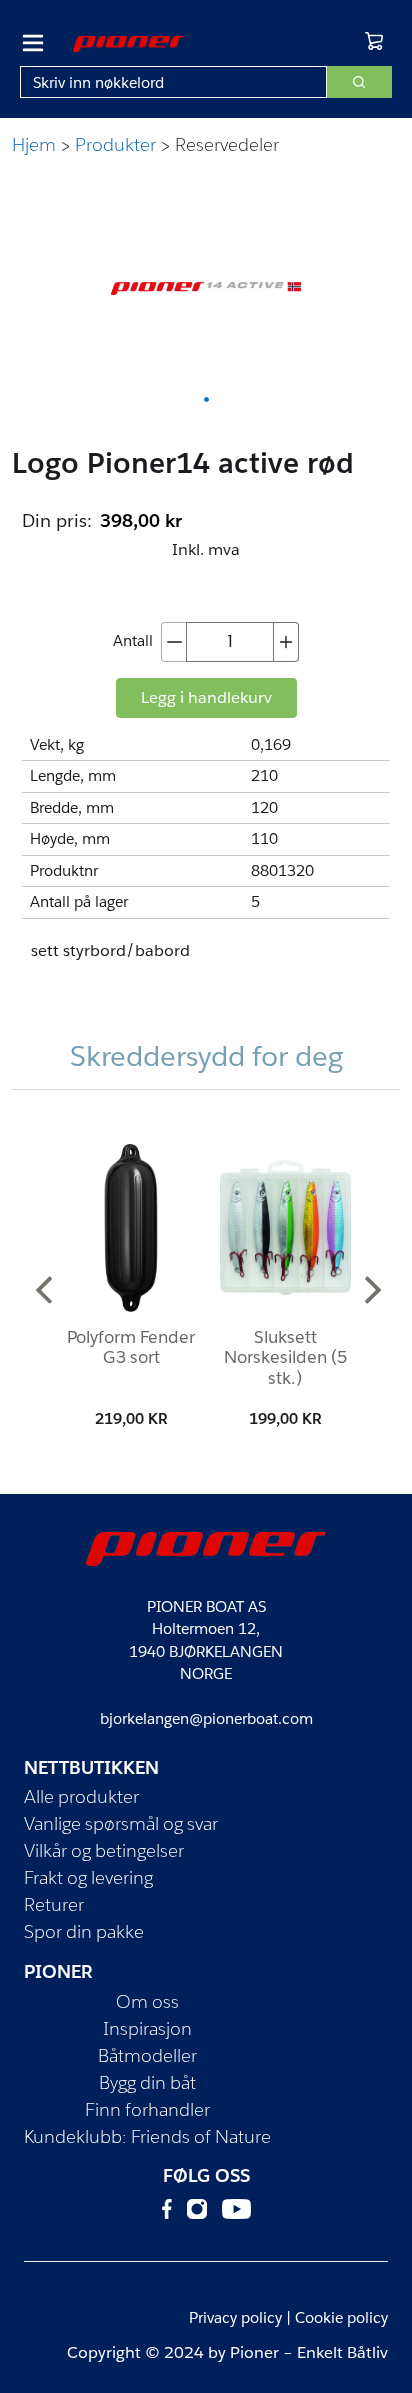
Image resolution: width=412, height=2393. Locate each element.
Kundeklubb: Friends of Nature (147, 2136)
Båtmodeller (147, 2055)
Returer (54, 1904)
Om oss (147, 2001)
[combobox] (173, 82)
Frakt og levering (88, 1877)
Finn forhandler (147, 2109)
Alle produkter (81, 1796)
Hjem (34, 144)
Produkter (115, 144)
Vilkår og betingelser (104, 1850)
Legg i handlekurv (206, 697)
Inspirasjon (147, 2028)
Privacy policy (235, 2317)
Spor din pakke (84, 1931)
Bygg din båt (147, 2082)
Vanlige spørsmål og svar (121, 1823)
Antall (133, 640)
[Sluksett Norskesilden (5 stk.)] (285, 1228)
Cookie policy (341, 2317)
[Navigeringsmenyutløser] (33, 43)
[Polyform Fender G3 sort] (131, 1228)
